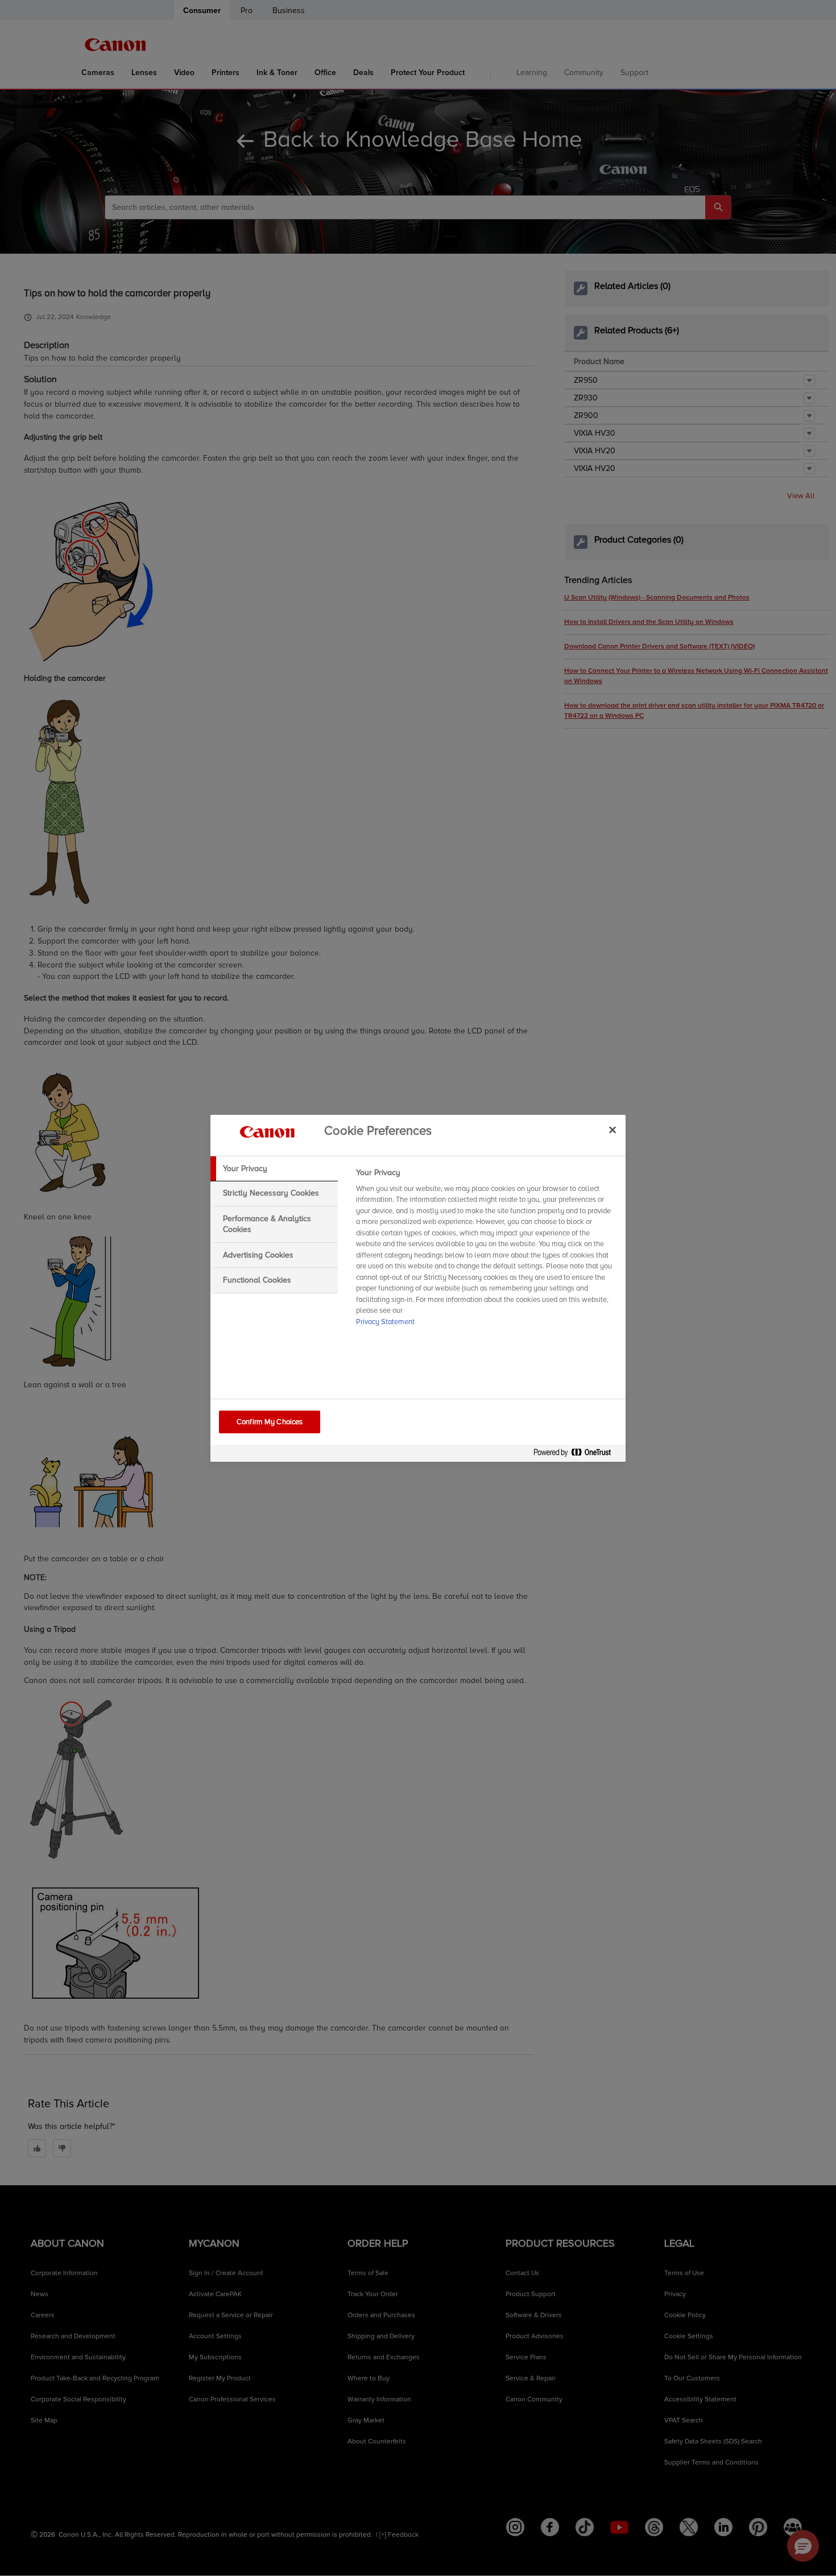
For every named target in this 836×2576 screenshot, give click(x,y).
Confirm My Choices (270, 1422)
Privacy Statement (385, 1322)
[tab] (274, 1169)
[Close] (612, 1130)
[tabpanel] (486, 1251)
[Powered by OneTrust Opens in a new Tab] (577, 1455)
